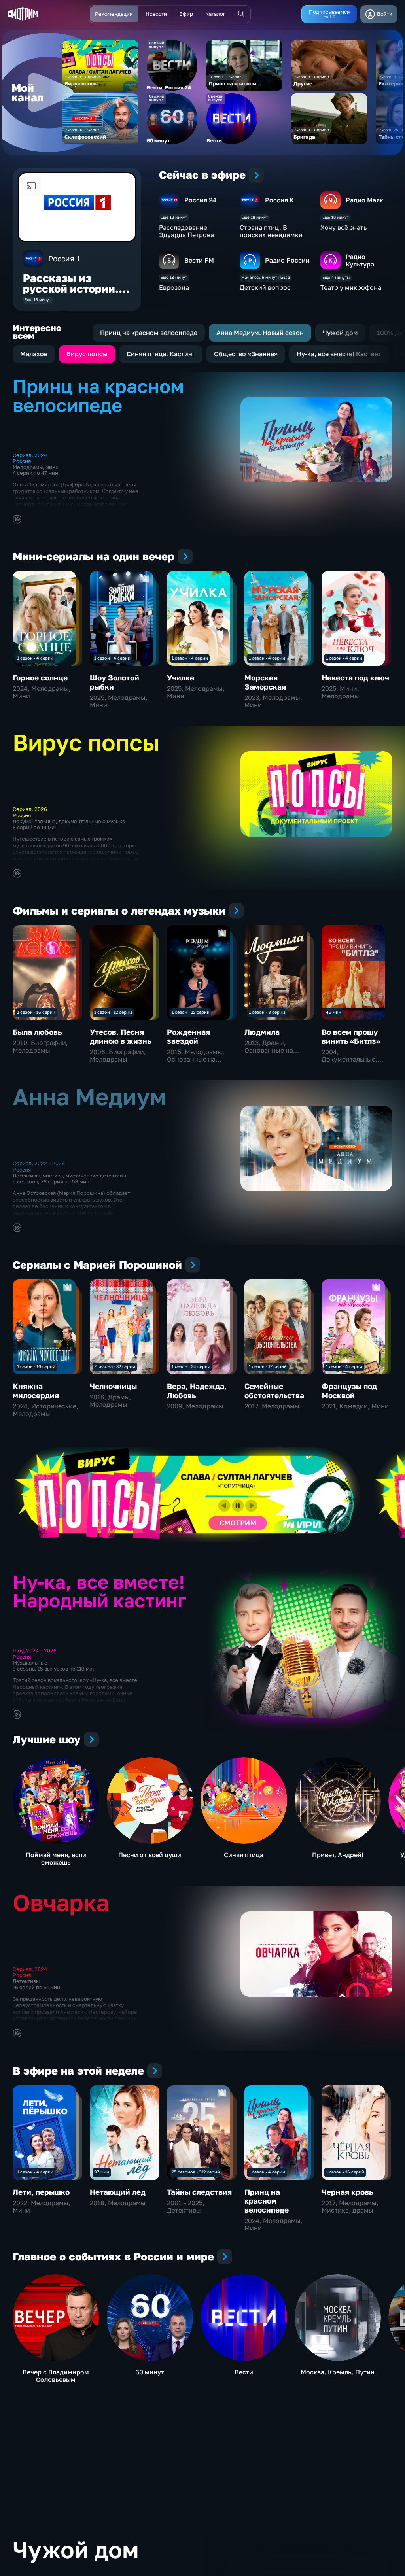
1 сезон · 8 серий (267, 1012)
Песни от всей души (150, 1855)
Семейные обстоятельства (274, 1390)
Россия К (279, 200)
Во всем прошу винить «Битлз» (351, 1036)
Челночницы (113, 1386)
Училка (181, 678)
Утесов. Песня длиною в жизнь (120, 1036)
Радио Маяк (364, 200)
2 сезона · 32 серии (115, 1366)
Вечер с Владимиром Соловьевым (56, 2376)
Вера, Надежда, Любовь (197, 1390)
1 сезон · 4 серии (35, 658)
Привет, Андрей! (338, 1855)
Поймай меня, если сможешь (56, 1859)
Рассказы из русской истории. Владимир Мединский (71, 294)
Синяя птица (244, 1855)
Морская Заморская (265, 682)
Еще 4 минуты (336, 277)
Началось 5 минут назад (266, 277)
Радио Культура (360, 260)
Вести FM (199, 260)
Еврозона (174, 287)
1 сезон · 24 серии (191, 1366)
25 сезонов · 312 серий (196, 2172)
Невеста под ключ (355, 678)
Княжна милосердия (36, 1390)
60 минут (150, 2372)
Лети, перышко (41, 2192)
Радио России (287, 260)
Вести (244, 2372)
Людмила (262, 1032)
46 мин (334, 1012)
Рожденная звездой (188, 1036)
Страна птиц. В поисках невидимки (271, 231)
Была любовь (37, 1032)
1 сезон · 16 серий (36, 1012)
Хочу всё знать (343, 227)
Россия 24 (200, 200)
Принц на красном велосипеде (267, 2201)
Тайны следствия (199, 2192)
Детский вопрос (265, 287)
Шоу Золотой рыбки (114, 682)
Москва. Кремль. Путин (338, 2372)
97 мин (102, 2172)
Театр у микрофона (351, 287)
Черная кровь (347, 2192)
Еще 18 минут (174, 217)
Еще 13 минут (38, 300)
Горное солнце (40, 678)
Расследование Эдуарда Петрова (186, 231)
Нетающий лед (118, 2192)
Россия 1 (64, 258)
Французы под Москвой (349, 1390)
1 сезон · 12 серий (113, 1012)
